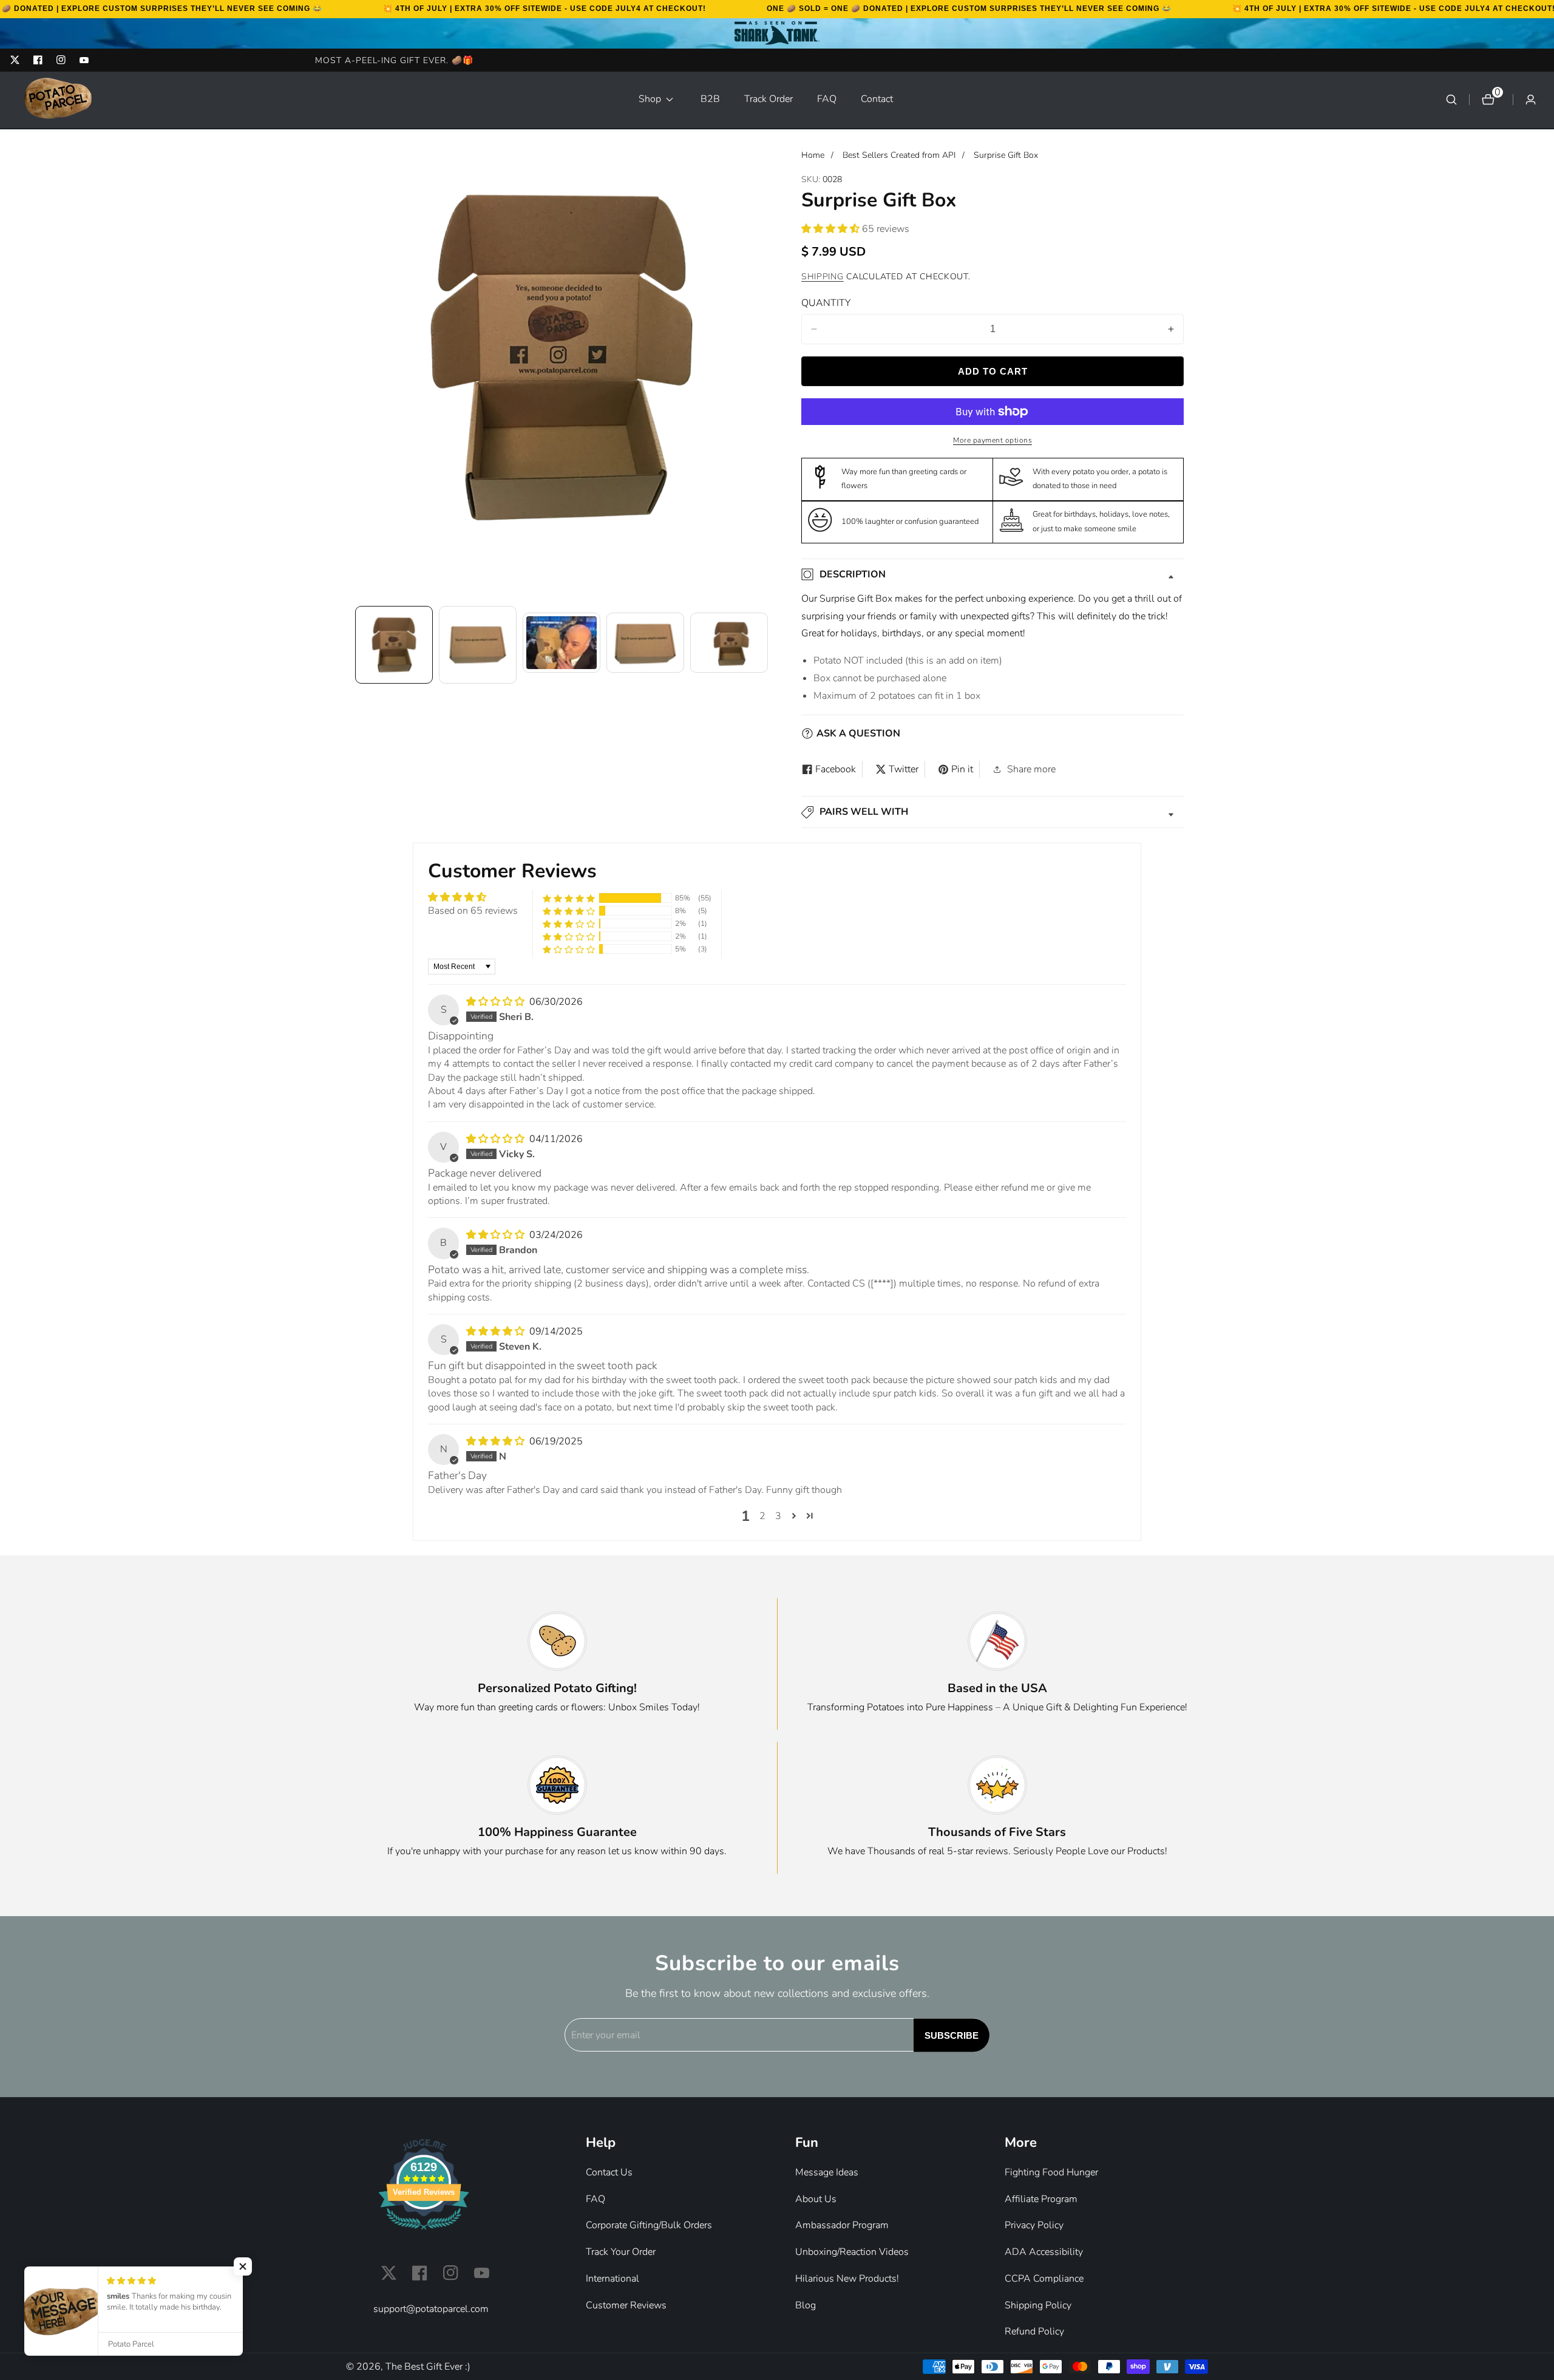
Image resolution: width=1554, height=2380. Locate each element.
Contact (877, 99)
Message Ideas (827, 2172)
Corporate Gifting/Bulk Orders (649, 2225)
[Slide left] (357, 645)
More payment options (992, 440)
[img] (497, 1002)
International (612, 2279)
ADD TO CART (993, 371)
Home (813, 155)
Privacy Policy (1034, 2225)
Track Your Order (621, 2252)
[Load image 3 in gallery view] (562, 645)
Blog (806, 2305)
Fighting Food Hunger (1051, 2172)
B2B (710, 99)
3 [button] (778, 1516)
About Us (816, 2199)
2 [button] (762, 1516)
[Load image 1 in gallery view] (394, 645)
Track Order (769, 99)
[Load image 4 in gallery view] (645, 645)
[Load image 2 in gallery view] (478, 645)
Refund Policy (1034, 2331)
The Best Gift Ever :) (428, 2367)
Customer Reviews (626, 2305)
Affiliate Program (1041, 2199)
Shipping (823, 277)
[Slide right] (766, 645)
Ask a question (858, 733)
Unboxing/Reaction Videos (852, 2252)
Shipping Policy (1038, 2305)
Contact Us (609, 2172)
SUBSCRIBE (952, 2035)
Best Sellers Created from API (899, 155)
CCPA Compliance (1044, 2279)
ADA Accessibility (1044, 2252)
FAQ (827, 99)
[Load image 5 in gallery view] (729, 645)
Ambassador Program (842, 2225)
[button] (657, 100)
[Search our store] (1451, 100)
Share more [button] (1031, 769)
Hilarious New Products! (847, 2279)
